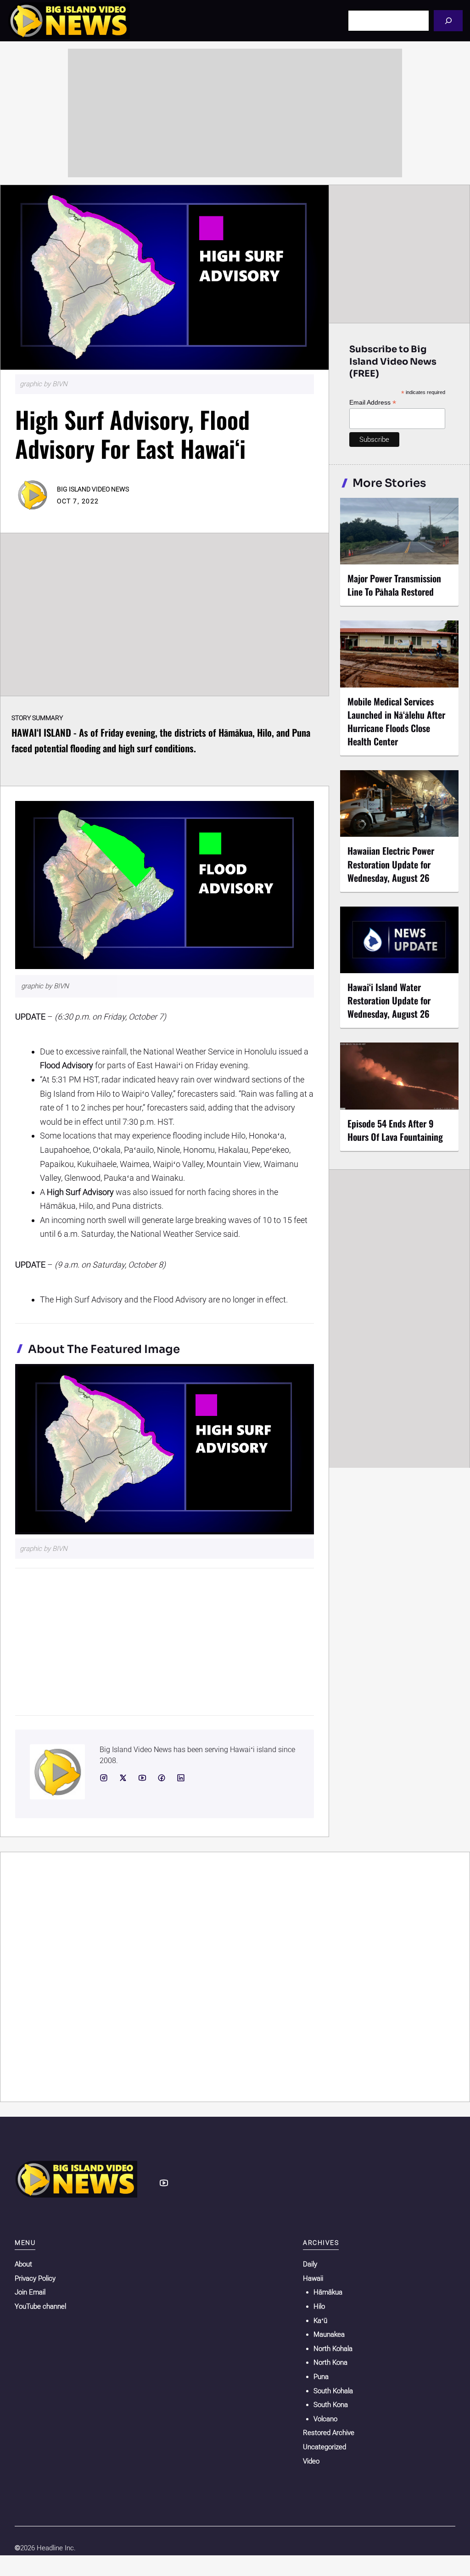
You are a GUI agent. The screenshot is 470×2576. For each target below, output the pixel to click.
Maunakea (329, 2334)
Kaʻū (320, 2321)
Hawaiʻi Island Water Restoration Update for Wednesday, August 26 (389, 1000)
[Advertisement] (235, 113)
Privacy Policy (35, 2278)
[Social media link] (104, 1778)
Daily (310, 2264)
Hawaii (313, 2278)
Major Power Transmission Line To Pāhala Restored (394, 585)
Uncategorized (325, 2447)
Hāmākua (328, 2292)
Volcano (325, 2419)
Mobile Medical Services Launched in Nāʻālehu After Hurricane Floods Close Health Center (396, 721)
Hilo (319, 2306)
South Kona (331, 2405)
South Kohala (333, 2391)
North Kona (330, 2362)
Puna (321, 2377)
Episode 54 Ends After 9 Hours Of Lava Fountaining (395, 1130)
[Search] (448, 20)
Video (311, 2461)
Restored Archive (329, 2433)
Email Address (373, 403)
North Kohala (333, 2349)
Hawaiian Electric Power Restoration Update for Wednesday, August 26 (391, 864)
